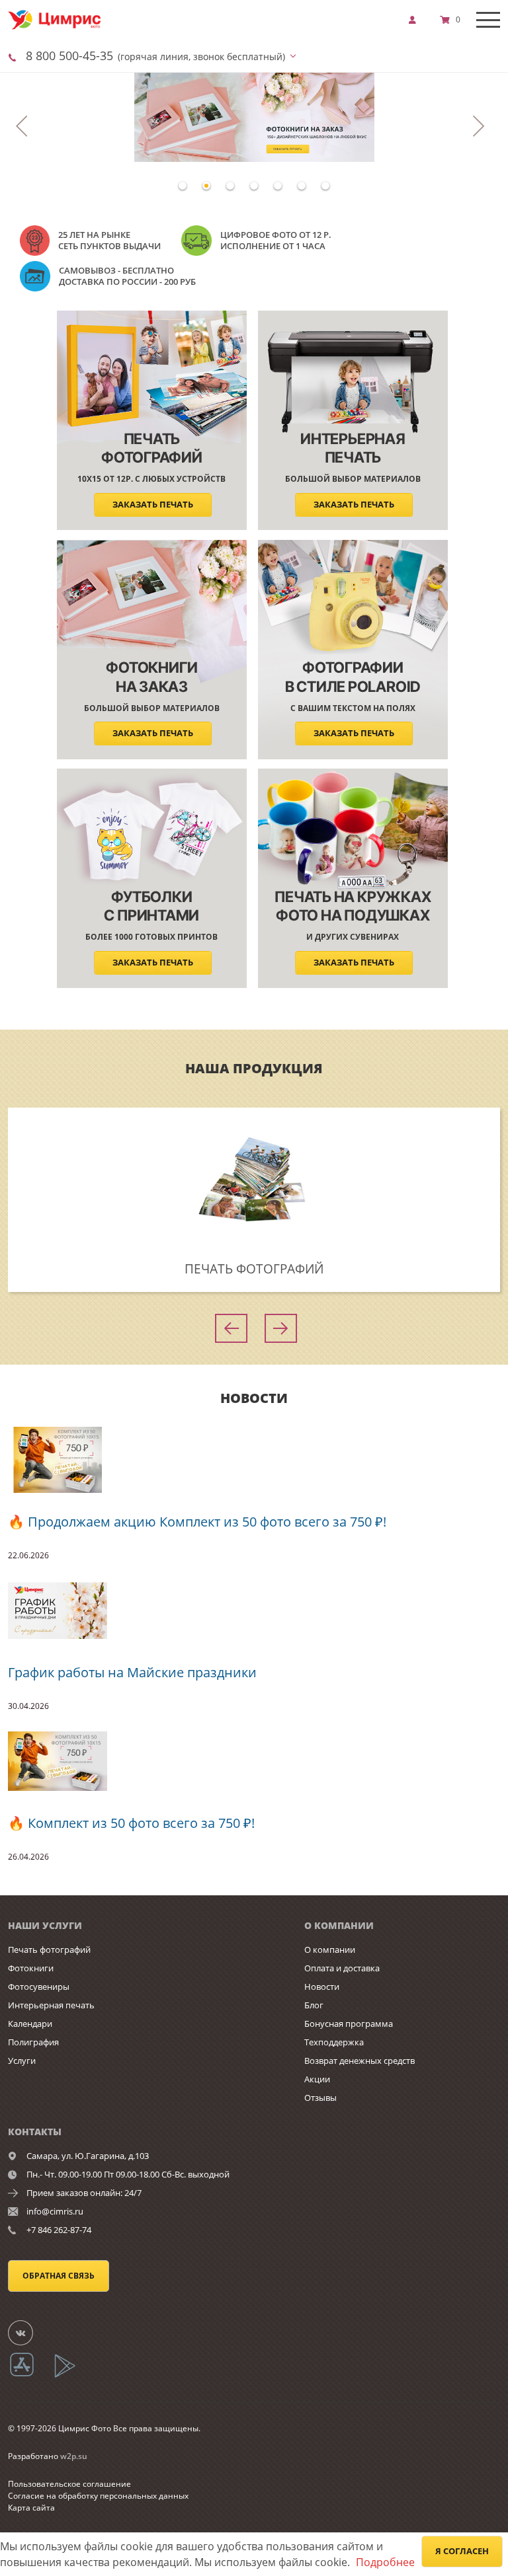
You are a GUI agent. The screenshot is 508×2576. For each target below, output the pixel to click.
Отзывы (320, 2098)
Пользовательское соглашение (69, 2484)
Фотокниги (31, 1968)
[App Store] (30, 2375)
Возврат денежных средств (360, 2061)
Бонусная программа (349, 2024)
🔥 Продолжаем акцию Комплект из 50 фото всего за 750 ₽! (197, 1522)
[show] (416, 20)
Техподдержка (334, 2042)
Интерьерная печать (51, 2005)
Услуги (22, 2061)
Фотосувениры (39, 1987)
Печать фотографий (49, 1950)
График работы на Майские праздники (132, 1672)
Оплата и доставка (342, 1968)
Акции (317, 2079)
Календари (30, 2024)
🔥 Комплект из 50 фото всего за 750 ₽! (131, 1823)
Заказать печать (153, 505)
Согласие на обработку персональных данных (98, 2496)
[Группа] (28, 2332)
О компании (330, 1950)
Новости (322, 1987)
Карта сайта (31, 2508)
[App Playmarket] (72, 2375)
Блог (314, 2005)
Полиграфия (33, 2042)
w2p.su (74, 2456)
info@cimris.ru (55, 2211)
